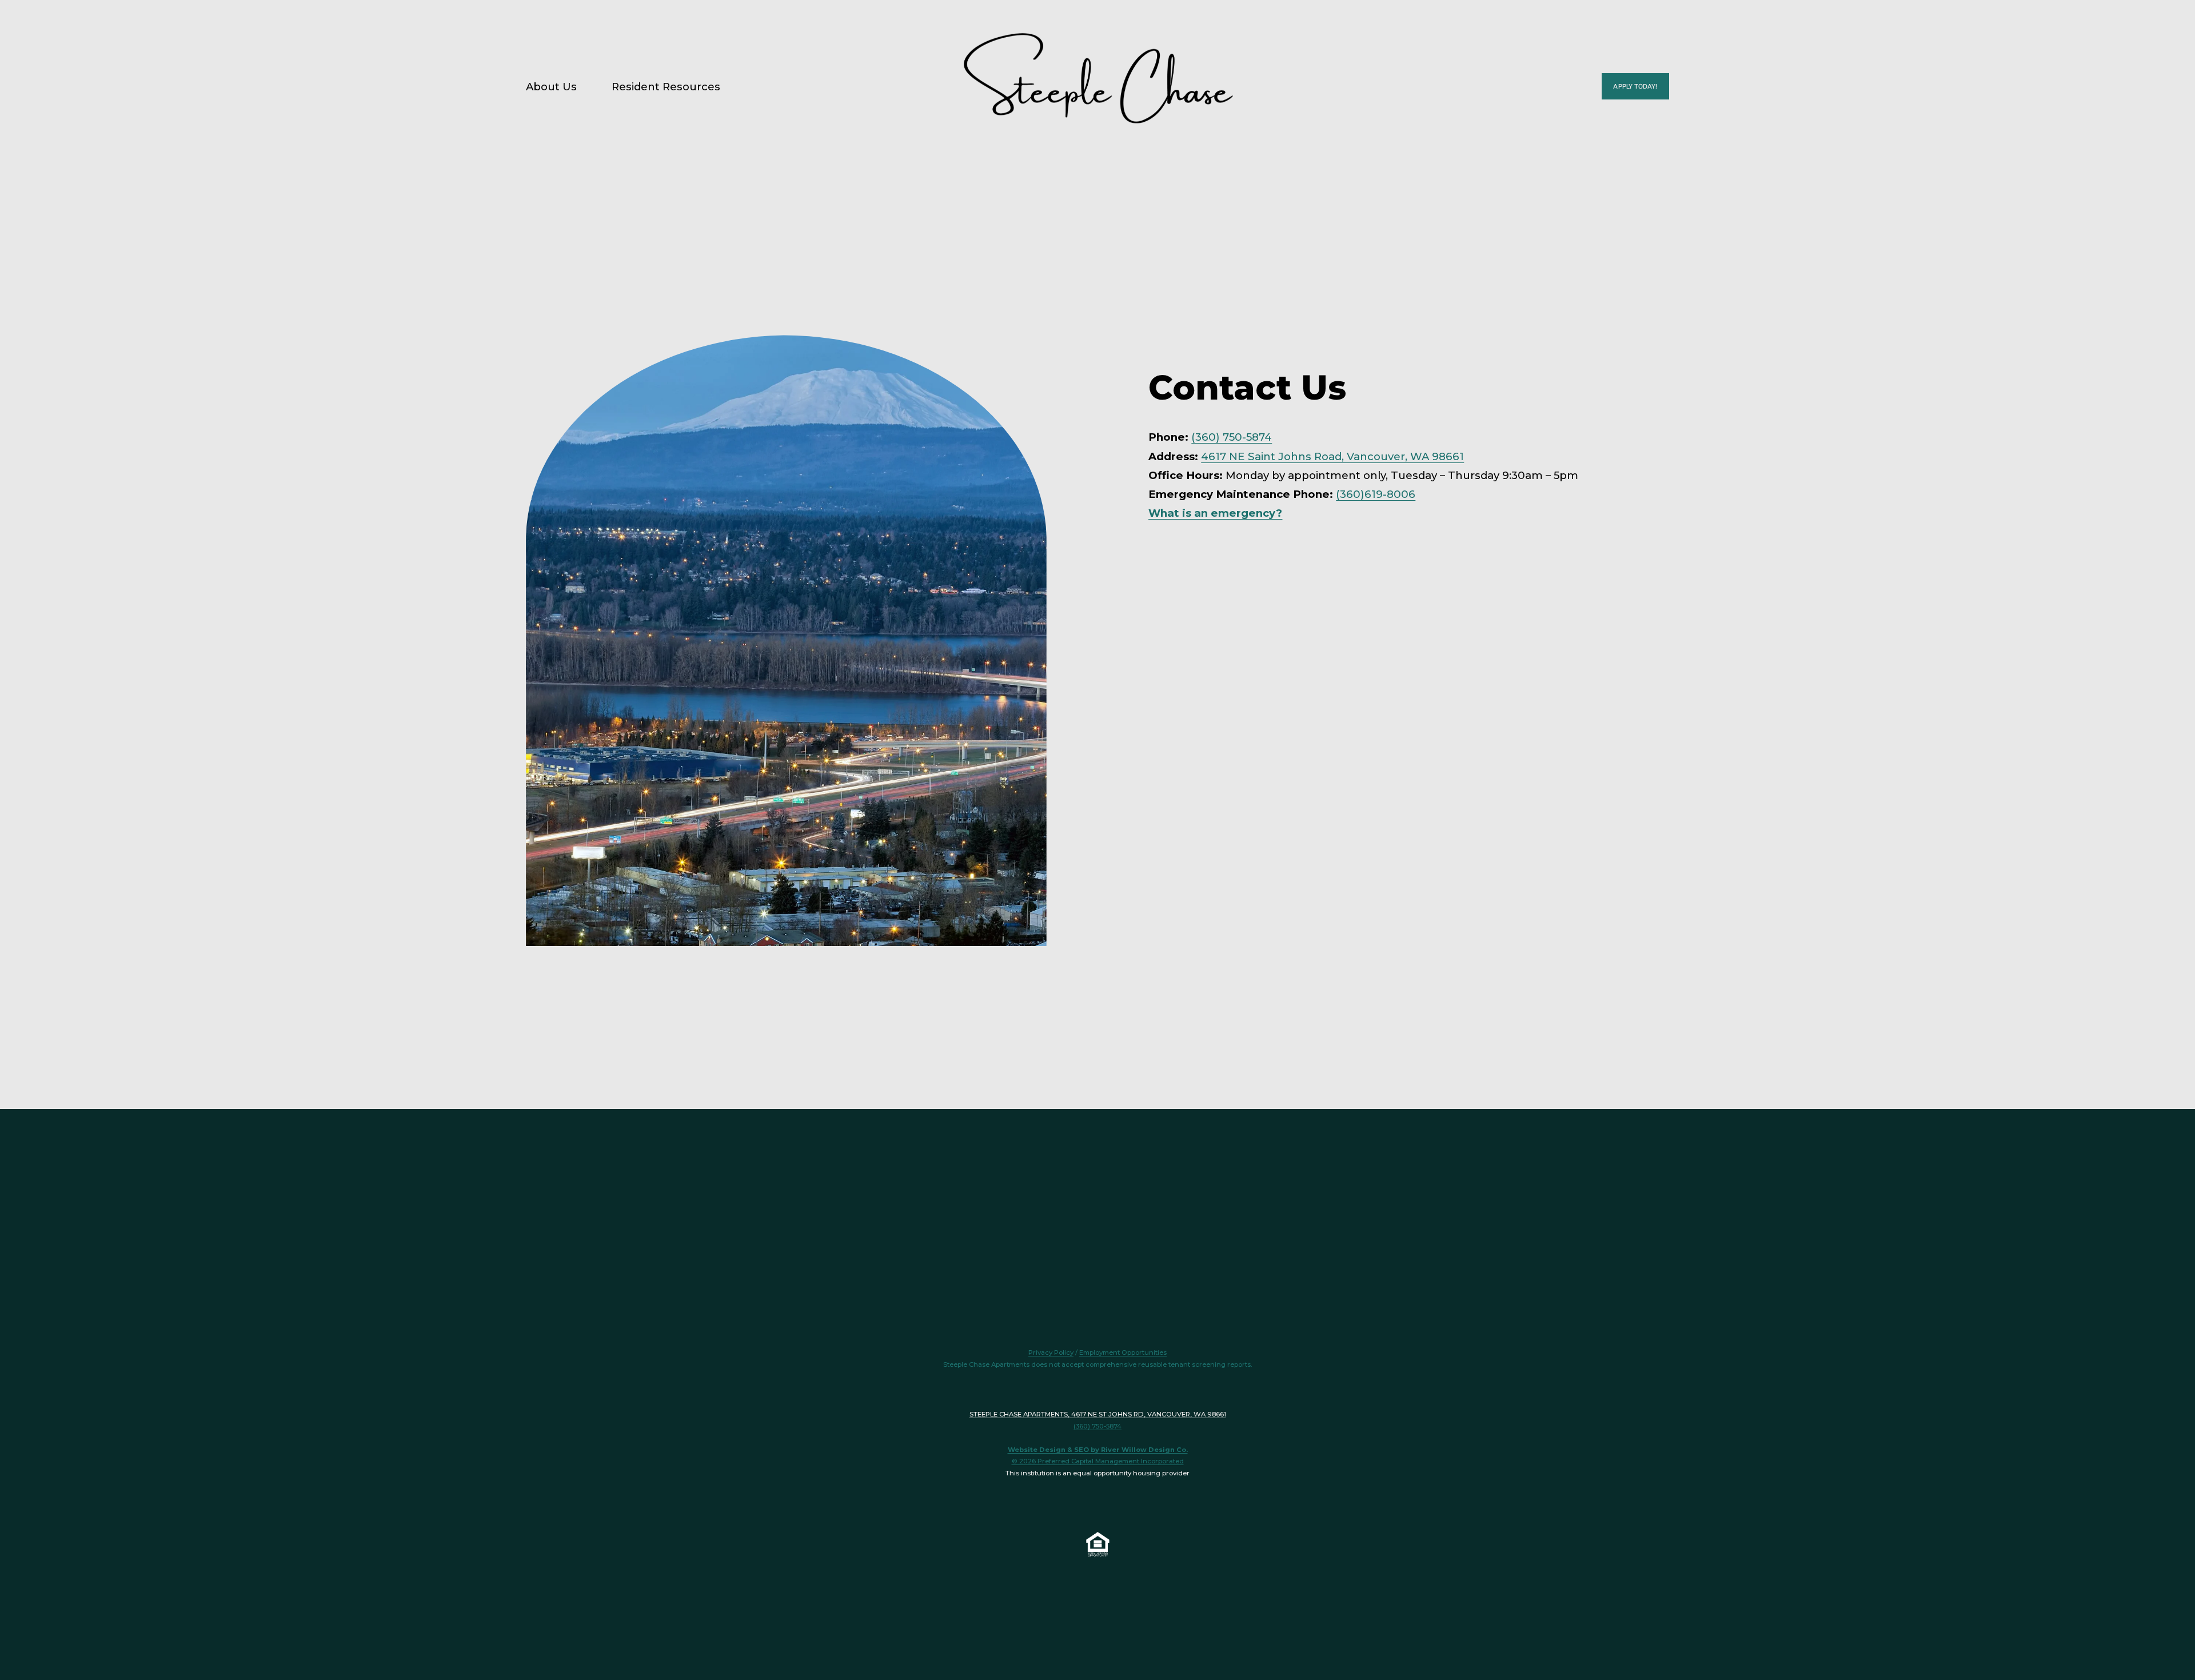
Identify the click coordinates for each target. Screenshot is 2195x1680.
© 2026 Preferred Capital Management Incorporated (1098, 1461)
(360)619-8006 (1376, 494)
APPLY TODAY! (1635, 86)
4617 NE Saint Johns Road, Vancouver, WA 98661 (1332, 456)
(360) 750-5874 (1232, 437)
